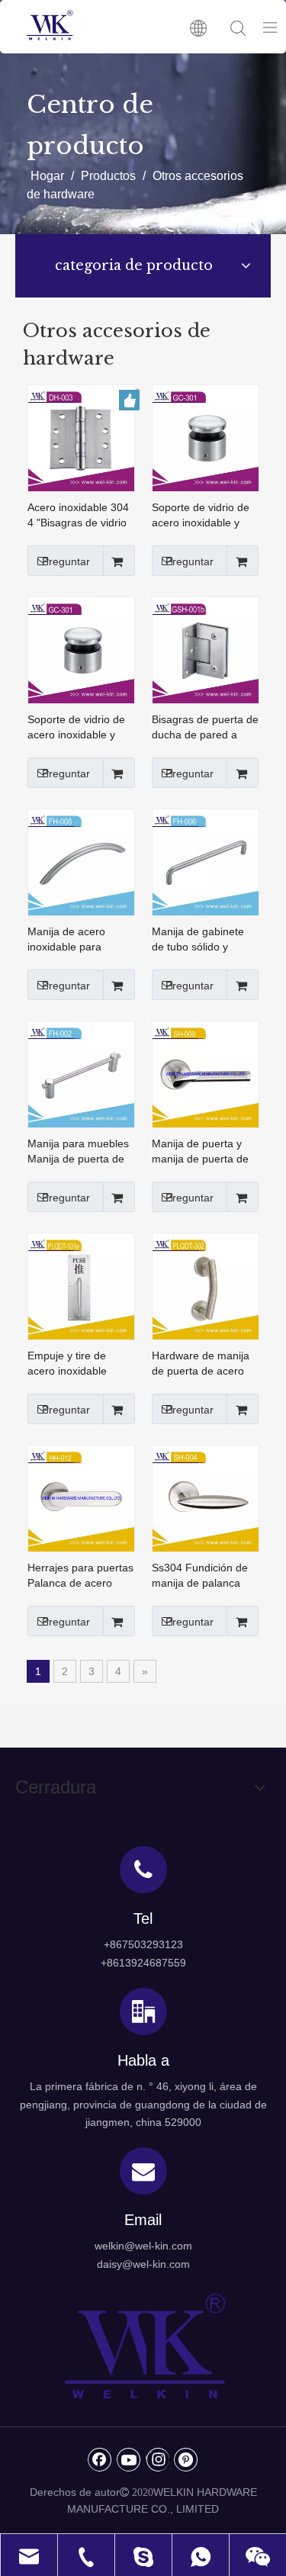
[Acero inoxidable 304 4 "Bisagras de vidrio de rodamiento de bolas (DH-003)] (81, 437)
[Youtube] (129, 2459)
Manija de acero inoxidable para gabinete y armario (73, 940)
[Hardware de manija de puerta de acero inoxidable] (206, 1285)
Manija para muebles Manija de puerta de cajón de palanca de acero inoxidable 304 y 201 (78, 1152)
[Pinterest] (186, 2459)
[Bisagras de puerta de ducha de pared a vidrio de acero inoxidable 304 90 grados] (206, 649)
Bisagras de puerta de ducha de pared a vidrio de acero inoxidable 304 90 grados (205, 728)
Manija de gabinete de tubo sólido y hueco (198, 940)
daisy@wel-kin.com (143, 2264)
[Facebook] (100, 2459)
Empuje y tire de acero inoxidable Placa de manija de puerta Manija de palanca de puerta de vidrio (79, 1364)
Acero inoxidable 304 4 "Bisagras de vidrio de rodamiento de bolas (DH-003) (78, 516)
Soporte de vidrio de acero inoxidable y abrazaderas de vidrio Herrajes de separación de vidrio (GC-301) (204, 516)
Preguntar (66, 561)
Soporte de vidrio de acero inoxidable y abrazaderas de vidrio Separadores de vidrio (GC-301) (81, 728)
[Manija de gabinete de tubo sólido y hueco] (206, 861)
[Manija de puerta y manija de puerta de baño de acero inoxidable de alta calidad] (206, 1073)
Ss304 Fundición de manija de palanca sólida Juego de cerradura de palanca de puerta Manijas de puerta (204, 1576)
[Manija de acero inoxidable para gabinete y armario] (81, 861)
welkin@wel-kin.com (143, 2246)
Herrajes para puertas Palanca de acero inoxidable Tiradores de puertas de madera (80, 1576)
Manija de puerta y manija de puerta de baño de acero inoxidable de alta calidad (200, 1152)
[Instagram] (157, 2459)
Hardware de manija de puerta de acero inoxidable (201, 1364)
